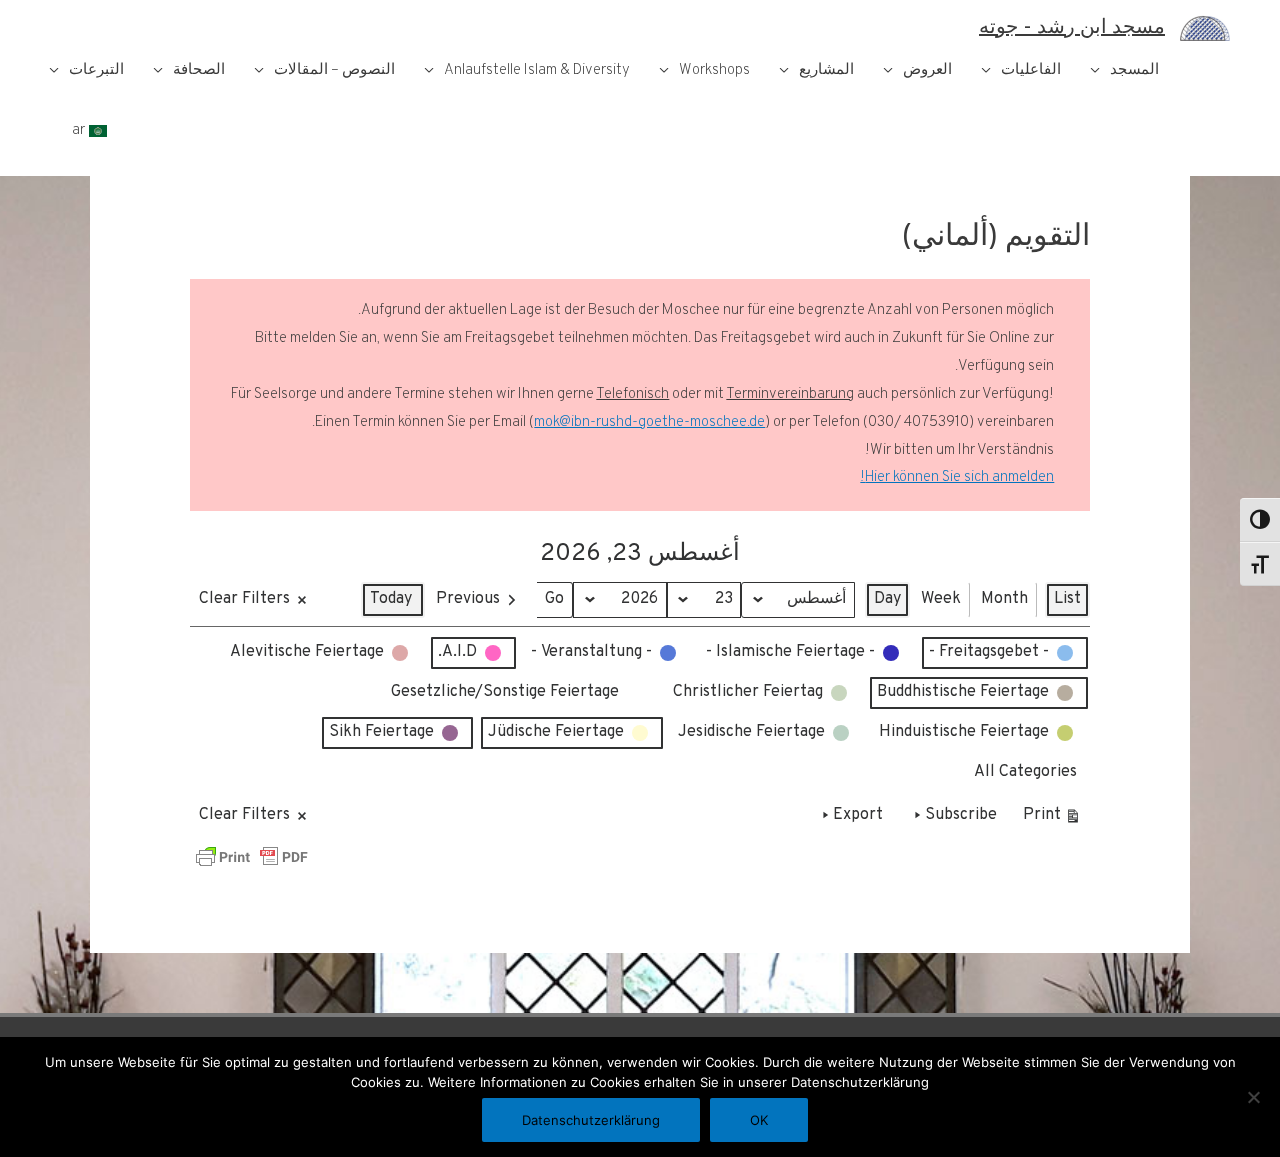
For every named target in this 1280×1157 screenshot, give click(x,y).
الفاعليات (1031, 70)
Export (858, 815)
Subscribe (961, 815)
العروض (927, 70)
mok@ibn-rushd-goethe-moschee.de (649, 422)
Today (391, 599)
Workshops (714, 70)
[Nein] (1255, 1097)
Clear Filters (244, 599)
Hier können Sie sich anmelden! (957, 477)
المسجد (1134, 70)
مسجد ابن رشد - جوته (1072, 28)
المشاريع (826, 70)
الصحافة (199, 70)
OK (759, 1120)
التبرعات (96, 70)
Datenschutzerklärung (591, 1120)
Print (1052, 819)
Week (941, 599)
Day (887, 599)
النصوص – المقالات (334, 70)
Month (1004, 599)
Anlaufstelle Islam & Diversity (537, 70)
